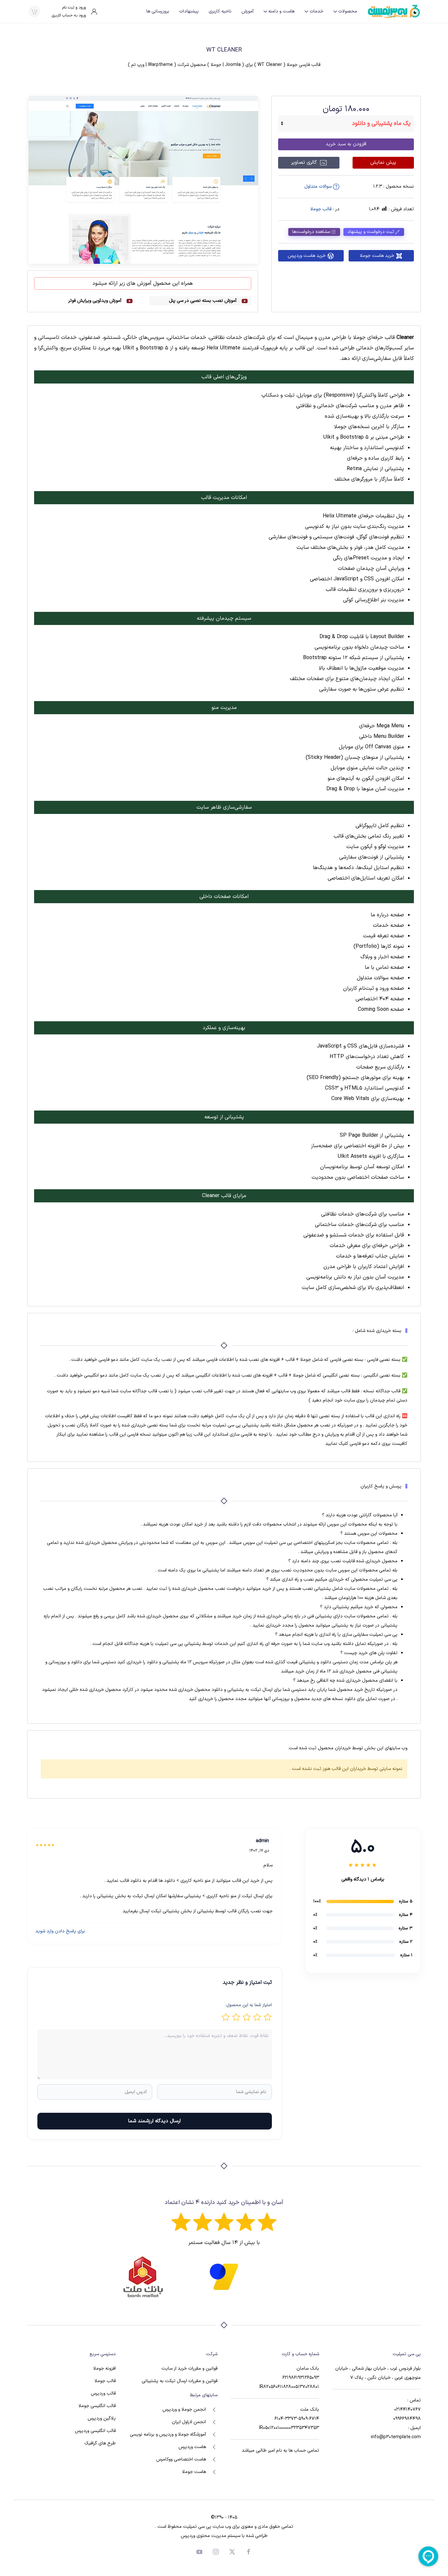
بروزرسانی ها (158, 11)
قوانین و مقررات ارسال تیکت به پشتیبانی (180, 2381)
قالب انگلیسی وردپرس (95, 2431)
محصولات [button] (348, 11)
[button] (34, 11)
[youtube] (199, 2552)
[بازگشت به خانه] (394, 11)
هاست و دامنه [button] (281, 11)
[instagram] (216, 2552)
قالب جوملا (321, 209)
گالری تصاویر (305, 163)
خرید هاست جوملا (377, 256)
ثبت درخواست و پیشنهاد (371, 232)
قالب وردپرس (103, 2393)
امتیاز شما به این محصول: (249, 2005)
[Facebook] (249, 2552)
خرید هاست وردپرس (307, 256)
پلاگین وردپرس (102, 2418)
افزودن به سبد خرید (346, 144)
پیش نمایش (383, 163)
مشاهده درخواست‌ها (311, 232)
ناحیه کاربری (220, 11)
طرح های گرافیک (100, 2443)
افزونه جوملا (104, 2368)
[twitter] (232, 2552)
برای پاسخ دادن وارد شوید (60, 1931)
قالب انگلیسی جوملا (97, 2406)
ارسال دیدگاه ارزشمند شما (154, 2121)
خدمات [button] (316, 11)
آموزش (247, 11)
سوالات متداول (319, 187)
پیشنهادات (189, 11)
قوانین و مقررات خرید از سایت (189, 2368)
